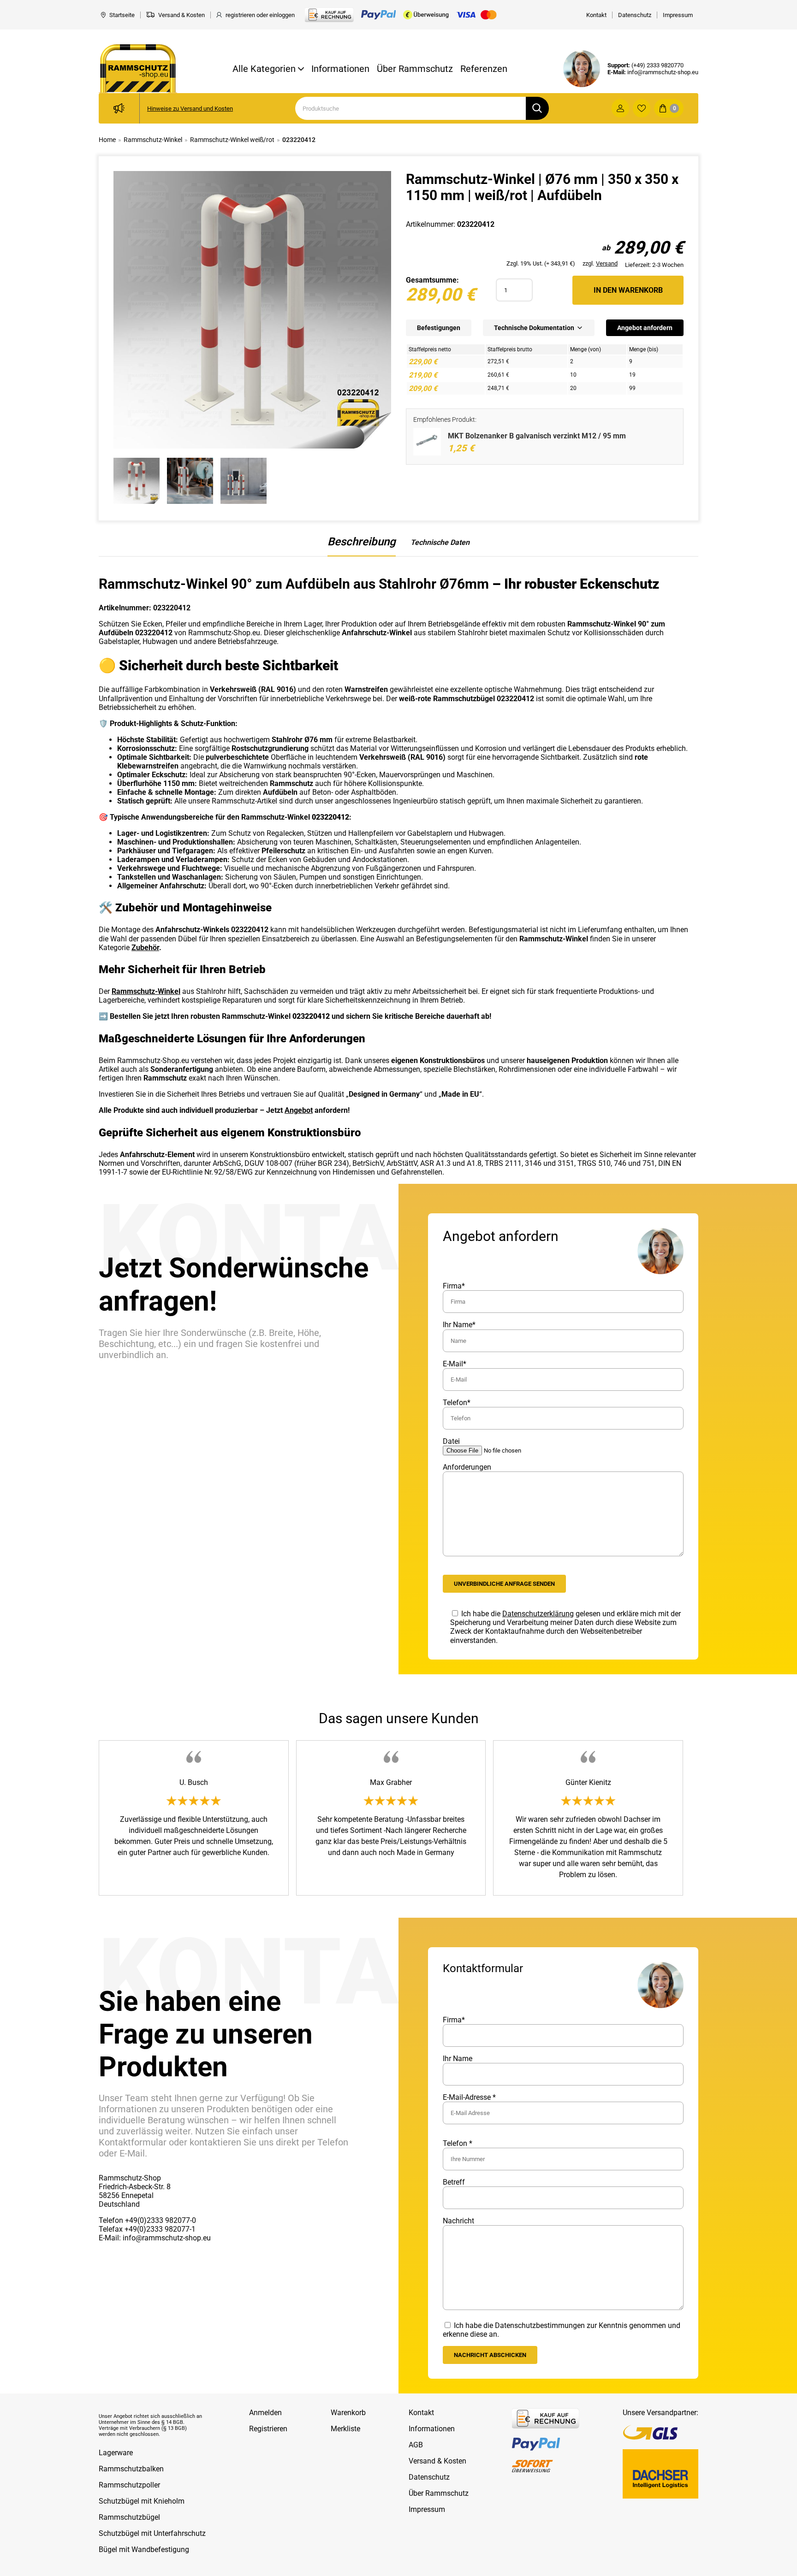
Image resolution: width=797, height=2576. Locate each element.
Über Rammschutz (415, 69)
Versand (607, 263)
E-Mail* (455, 1364)
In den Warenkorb (628, 290)
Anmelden (265, 2413)
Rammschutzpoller (129, 2485)
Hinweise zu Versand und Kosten (190, 109)
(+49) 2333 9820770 (657, 65)
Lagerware (116, 2453)
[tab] (362, 546)
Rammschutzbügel (129, 2517)
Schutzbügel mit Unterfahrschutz (152, 2533)
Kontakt (421, 2413)
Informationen (340, 69)
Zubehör (145, 948)
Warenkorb (348, 2413)
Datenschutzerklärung (538, 1614)
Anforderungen (467, 1467)
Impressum (427, 2509)
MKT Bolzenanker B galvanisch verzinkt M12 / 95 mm (537, 436)
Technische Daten (440, 542)
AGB (416, 2445)
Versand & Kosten (437, 2461)
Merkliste (345, 2429)
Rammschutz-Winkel (146, 991)
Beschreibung (362, 542)
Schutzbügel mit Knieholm (142, 2501)
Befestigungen (439, 328)
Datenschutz (429, 2477)
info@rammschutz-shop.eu (663, 72)
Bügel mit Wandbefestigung (144, 2549)
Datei (451, 1441)
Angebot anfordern (645, 328)
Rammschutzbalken (131, 2469)
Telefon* (457, 1403)
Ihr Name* (459, 1325)
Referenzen (484, 69)
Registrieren (268, 2429)
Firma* (454, 1286)
